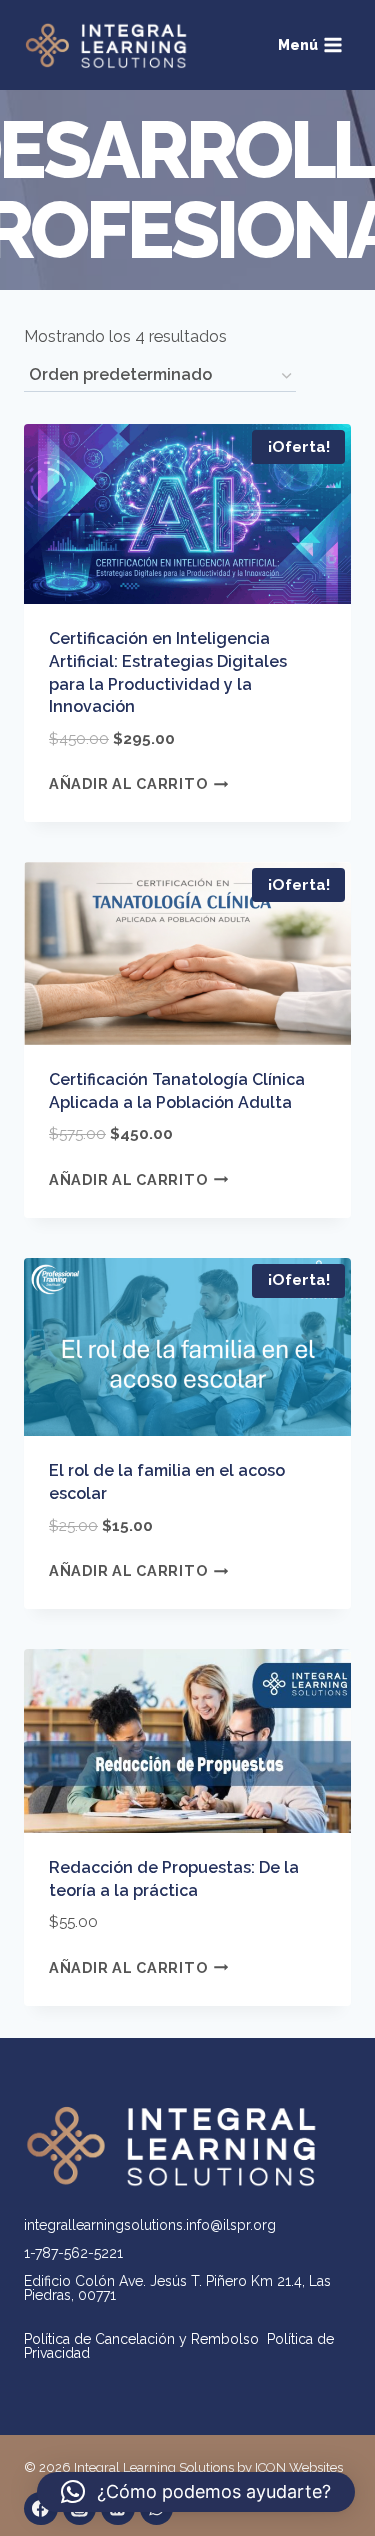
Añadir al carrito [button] (128, 783)
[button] (196, 2492)
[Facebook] (41, 2509)
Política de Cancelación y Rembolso (145, 2339)
